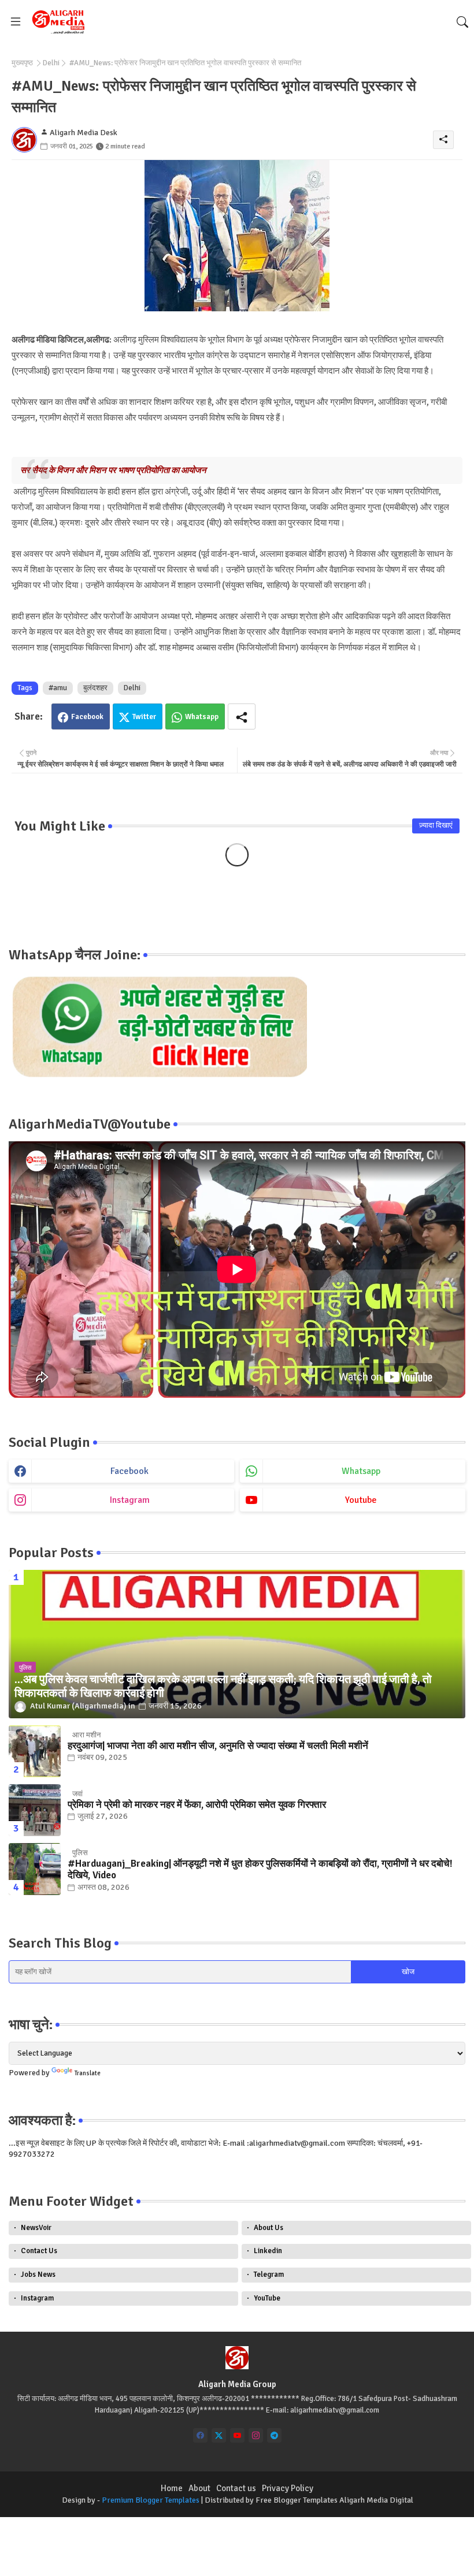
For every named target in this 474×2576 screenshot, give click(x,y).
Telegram (269, 2275)
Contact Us (39, 2251)
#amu (58, 688)
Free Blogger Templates (297, 2500)
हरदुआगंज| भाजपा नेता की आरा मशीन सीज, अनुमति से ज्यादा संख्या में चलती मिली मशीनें (218, 1746)
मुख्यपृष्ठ (22, 63)
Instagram (37, 2298)
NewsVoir (36, 2228)
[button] (462, 22)
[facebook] (200, 2435)
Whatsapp (202, 717)
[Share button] (242, 716)
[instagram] (256, 2435)
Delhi (51, 63)
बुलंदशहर (95, 688)
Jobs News (38, 2275)
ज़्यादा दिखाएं (436, 825)
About (199, 2488)
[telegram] (274, 2435)
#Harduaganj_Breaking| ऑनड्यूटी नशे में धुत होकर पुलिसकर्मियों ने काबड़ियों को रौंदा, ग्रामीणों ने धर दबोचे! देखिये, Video (260, 1870)
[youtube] (237, 2435)
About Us (269, 2228)
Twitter (144, 717)
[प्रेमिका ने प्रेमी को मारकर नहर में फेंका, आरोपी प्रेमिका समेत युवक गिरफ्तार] (35, 1810)
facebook (129, 1471)
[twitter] (219, 2435)
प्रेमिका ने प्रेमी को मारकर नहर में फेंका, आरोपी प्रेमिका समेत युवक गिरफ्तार (197, 1805)
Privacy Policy (288, 2488)
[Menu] (16, 21)
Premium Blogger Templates (151, 2500)
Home (172, 2488)
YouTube (267, 2298)
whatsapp (361, 1471)
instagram (130, 1500)
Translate (88, 2073)
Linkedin (268, 2251)
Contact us (236, 2488)
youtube (361, 1500)
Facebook (87, 717)
